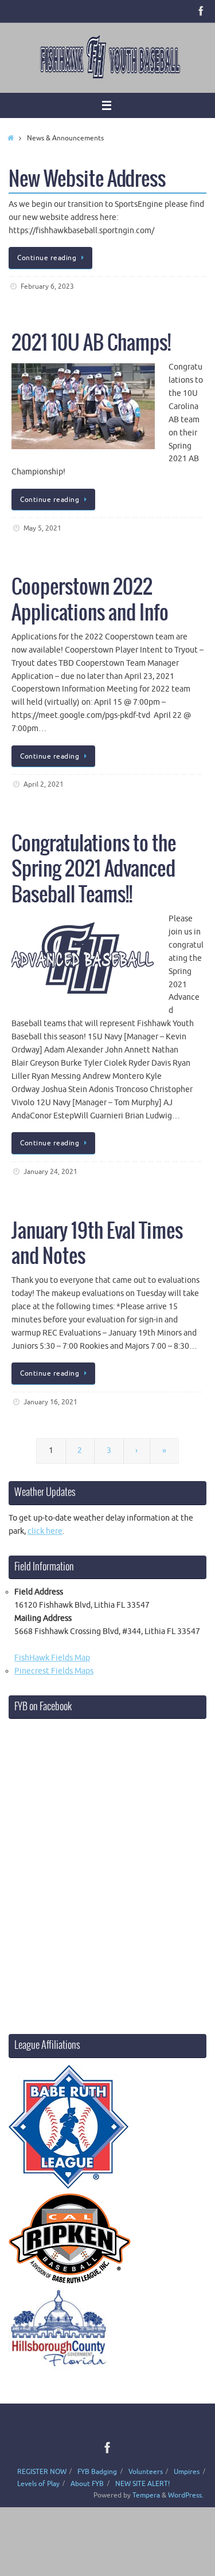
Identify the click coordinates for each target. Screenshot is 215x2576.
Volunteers (146, 2472)
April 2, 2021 (44, 784)
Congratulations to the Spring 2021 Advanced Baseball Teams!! (94, 869)
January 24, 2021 (50, 1172)
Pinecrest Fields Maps (54, 1671)
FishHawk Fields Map (52, 1658)
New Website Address (87, 180)
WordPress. (186, 2495)
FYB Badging (97, 2472)
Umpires (187, 2472)
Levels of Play (38, 2484)
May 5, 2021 (42, 528)
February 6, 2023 (47, 286)
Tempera (146, 2495)
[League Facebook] (201, 11)
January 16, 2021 (50, 1402)
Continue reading (47, 258)
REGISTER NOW (42, 2472)
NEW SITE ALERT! (142, 2484)
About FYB (87, 2484)
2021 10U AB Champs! (91, 343)
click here (45, 1531)
